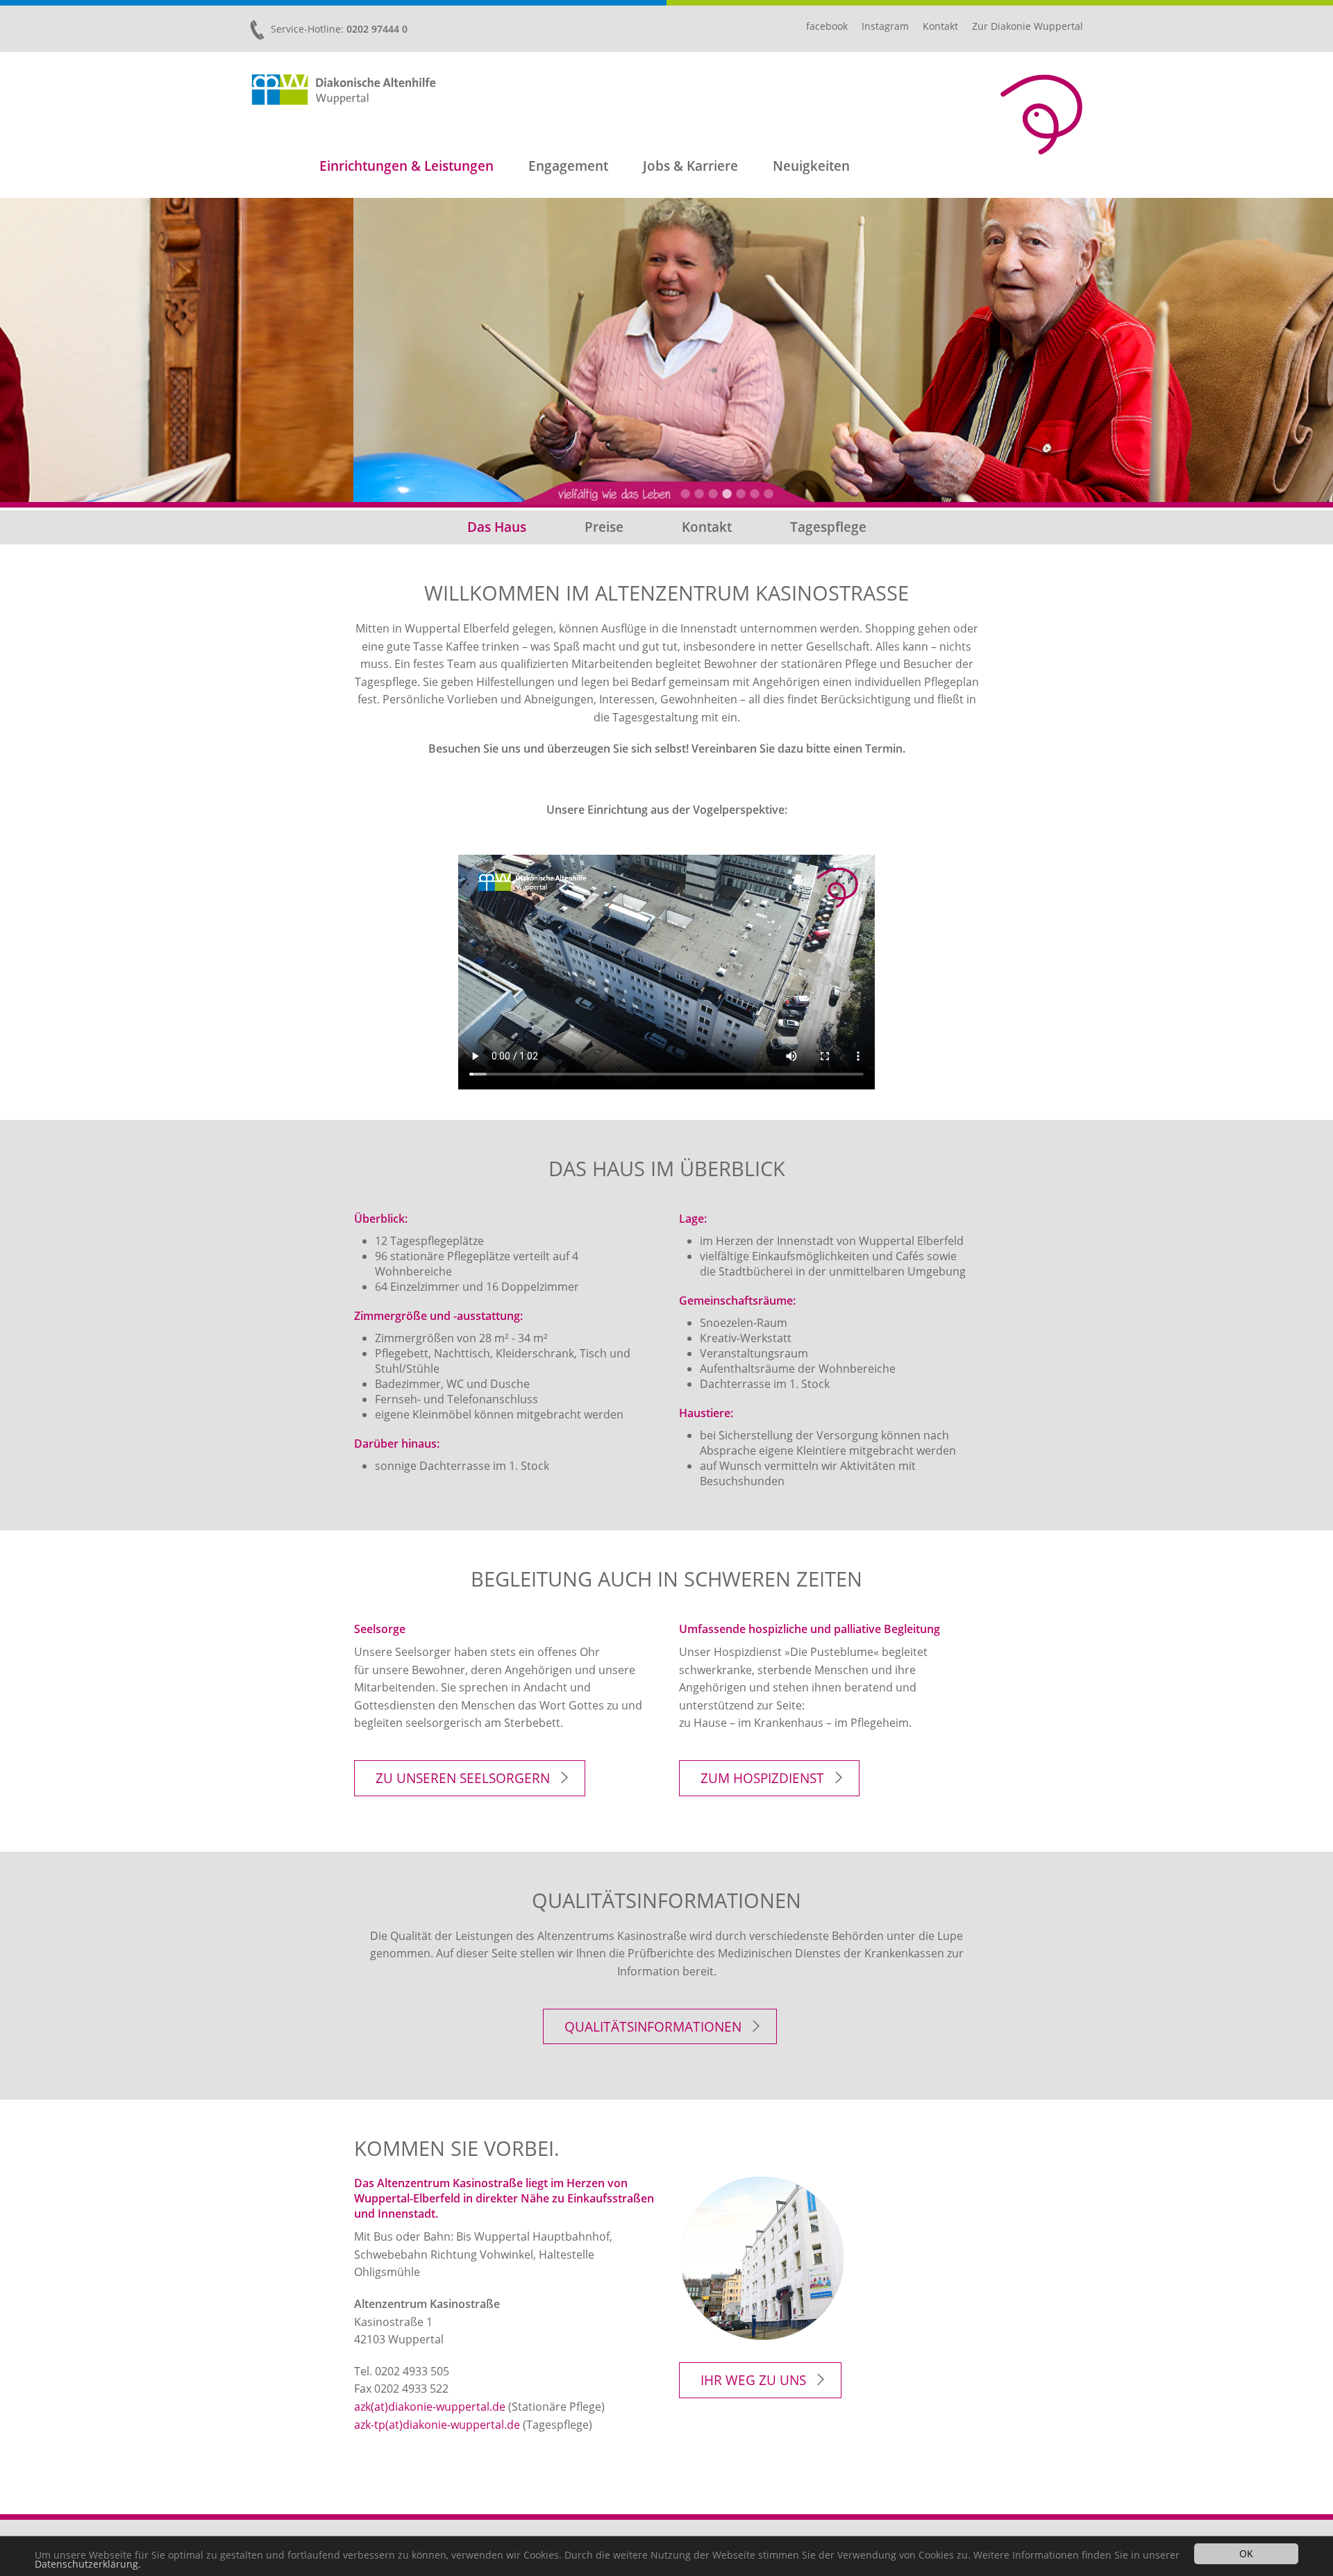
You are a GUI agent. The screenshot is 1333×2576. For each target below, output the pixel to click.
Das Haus (497, 527)
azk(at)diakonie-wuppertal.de (430, 2407)
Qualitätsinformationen (653, 2026)
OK (1246, 2553)
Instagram (885, 26)
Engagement (568, 166)
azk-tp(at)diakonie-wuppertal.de (437, 2425)
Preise (604, 527)
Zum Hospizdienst (762, 1778)
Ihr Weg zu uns (753, 2380)
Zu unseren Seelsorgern (463, 1778)
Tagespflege (828, 527)
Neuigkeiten (811, 166)
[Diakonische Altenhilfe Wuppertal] (344, 90)
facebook (827, 26)
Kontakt (940, 26)
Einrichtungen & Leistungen (406, 166)
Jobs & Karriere (690, 166)
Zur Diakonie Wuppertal (1028, 26)
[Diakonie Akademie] (1041, 115)
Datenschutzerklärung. (88, 2564)
